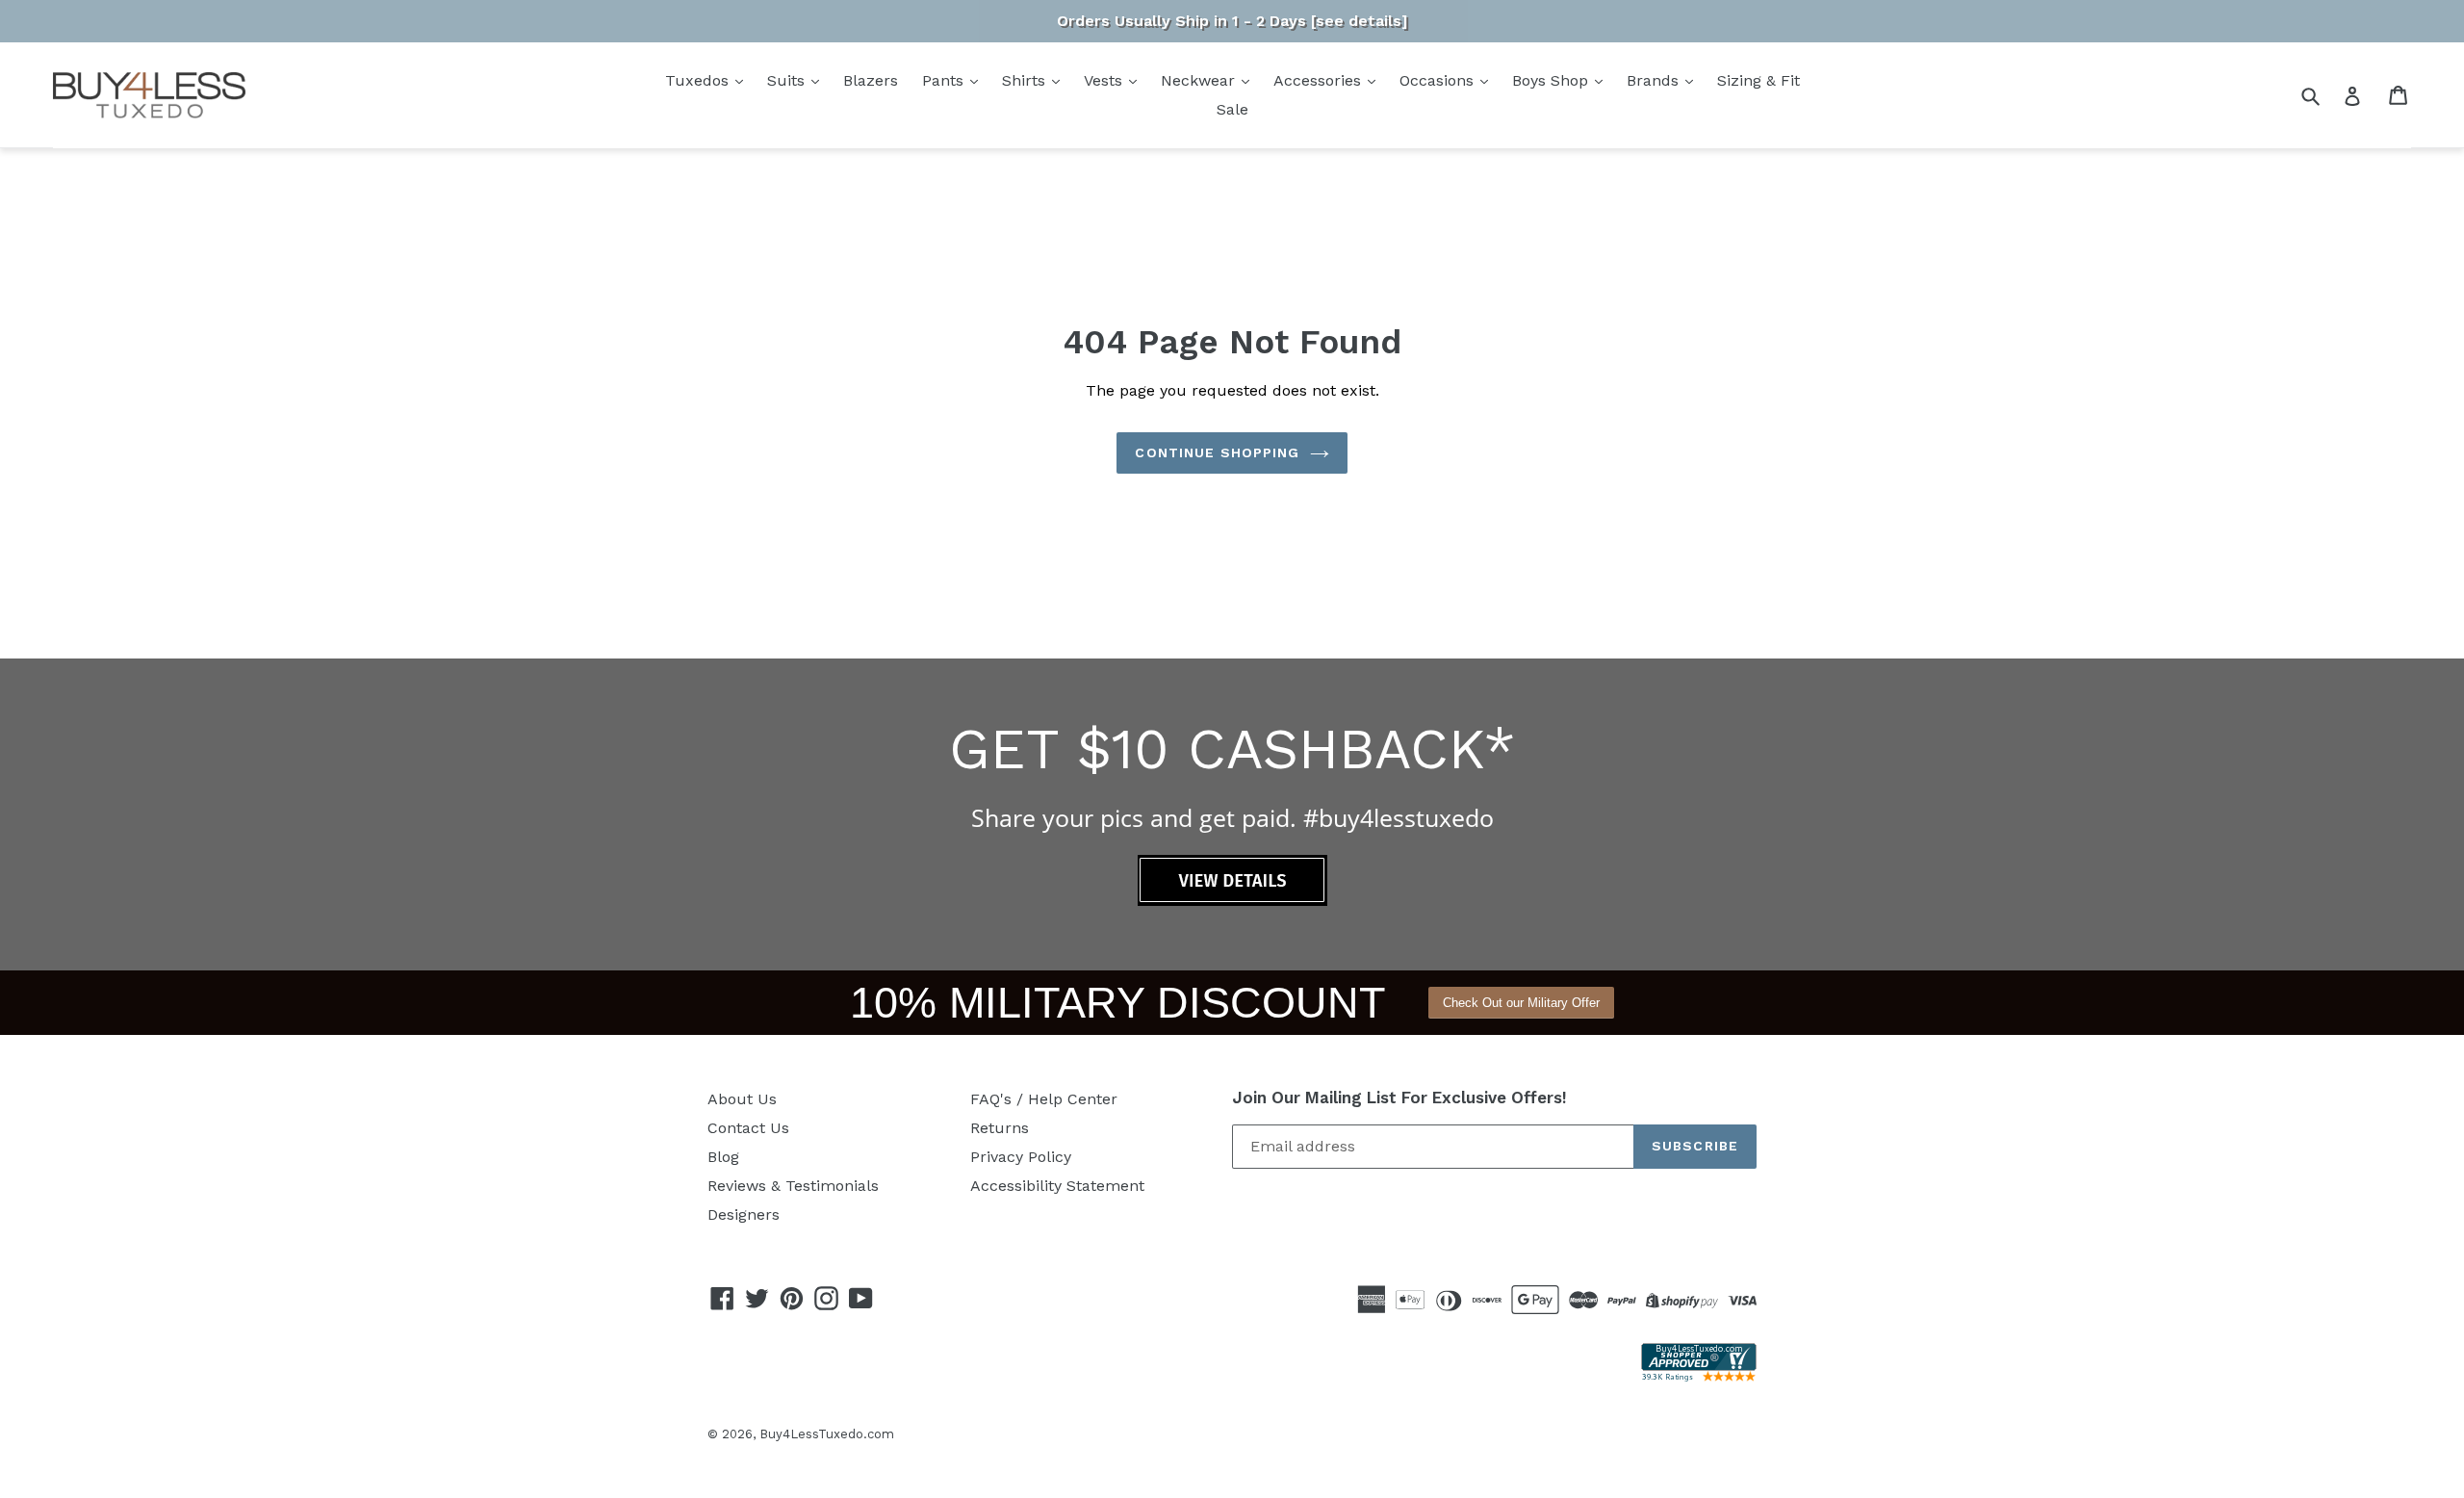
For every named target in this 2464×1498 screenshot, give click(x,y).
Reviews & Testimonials (793, 1186)
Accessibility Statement (1057, 1186)
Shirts (1026, 80)
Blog (723, 1157)
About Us (742, 1099)
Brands (1655, 80)
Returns (1000, 1128)
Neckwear (1200, 80)
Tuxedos (699, 80)
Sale (1232, 109)
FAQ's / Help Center (1044, 1099)
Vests (1105, 80)
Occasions (1439, 80)
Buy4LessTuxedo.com (827, 1434)
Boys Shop (1553, 80)
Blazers (871, 80)
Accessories (1320, 80)
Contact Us (748, 1128)
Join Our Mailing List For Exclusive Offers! (1399, 1098)
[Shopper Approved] (1699, 1376)
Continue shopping (1217, 452)
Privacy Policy (1021, 1157)
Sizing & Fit (1758, 80)
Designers (744, 1214)
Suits (788, 80)
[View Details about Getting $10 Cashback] (1232, 901)
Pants (945, 80)
